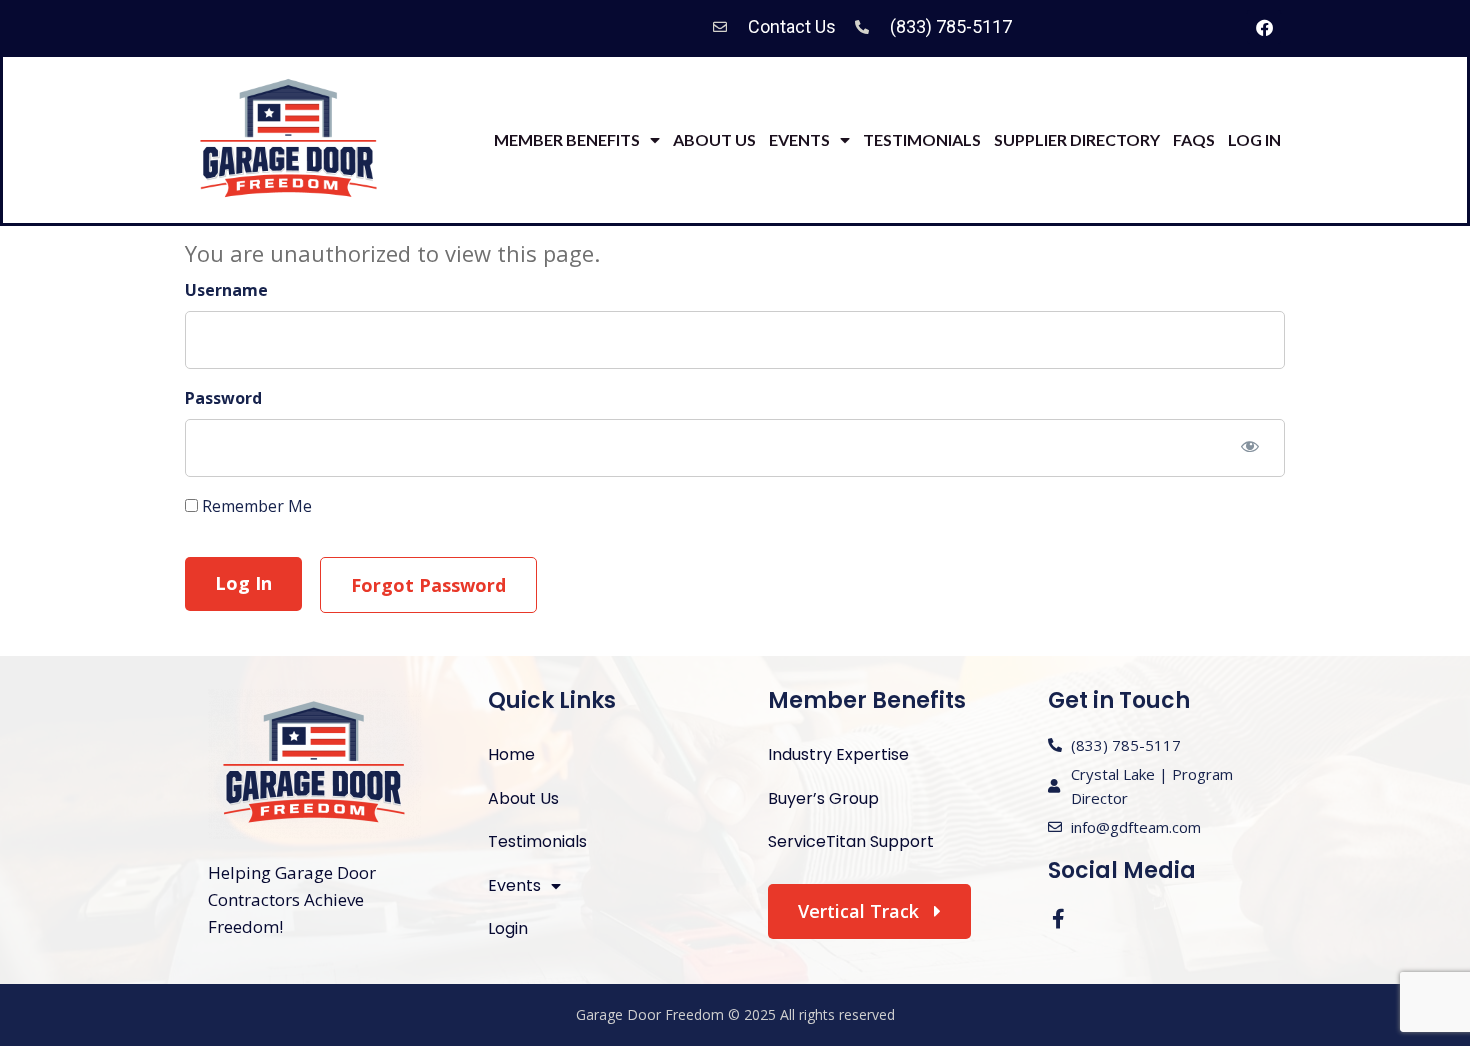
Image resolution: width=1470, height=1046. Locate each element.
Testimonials (922, 139)
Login (508, 928)
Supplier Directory (1077, 139)
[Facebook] (1264, 27)
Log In (1254, 139)
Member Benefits (567, 139)
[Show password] (1250, 445)
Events (799, 139)
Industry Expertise (838, 754)
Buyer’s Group (823, 798)
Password (223, 398)
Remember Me (255, 506)
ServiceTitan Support (851, 841)
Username (226, 291)
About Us (714, 139)
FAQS (1194, 139)
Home (511, 754)
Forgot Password (428, 585)
